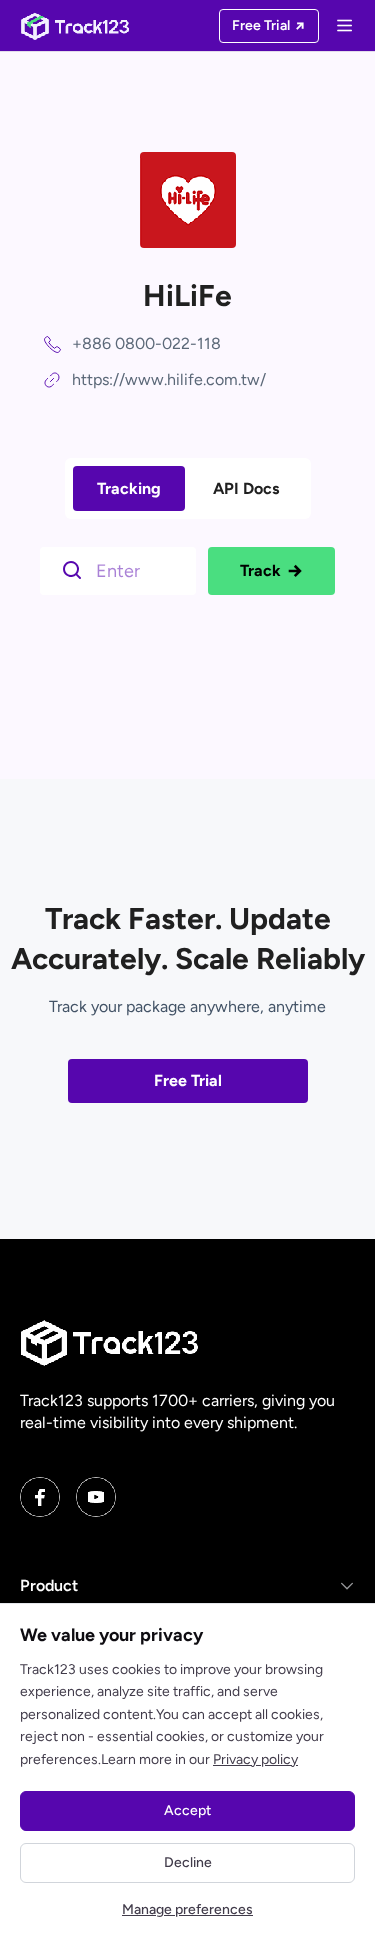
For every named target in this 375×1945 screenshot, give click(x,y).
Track (260, 570)
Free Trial (188, 1080)
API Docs (246, 488)
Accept (187, 1810)
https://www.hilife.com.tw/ (169, 379)
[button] (187, 1586)
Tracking (129, 488)
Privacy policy (255, 1759)
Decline (188, 1862)
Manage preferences (187, 1909)
